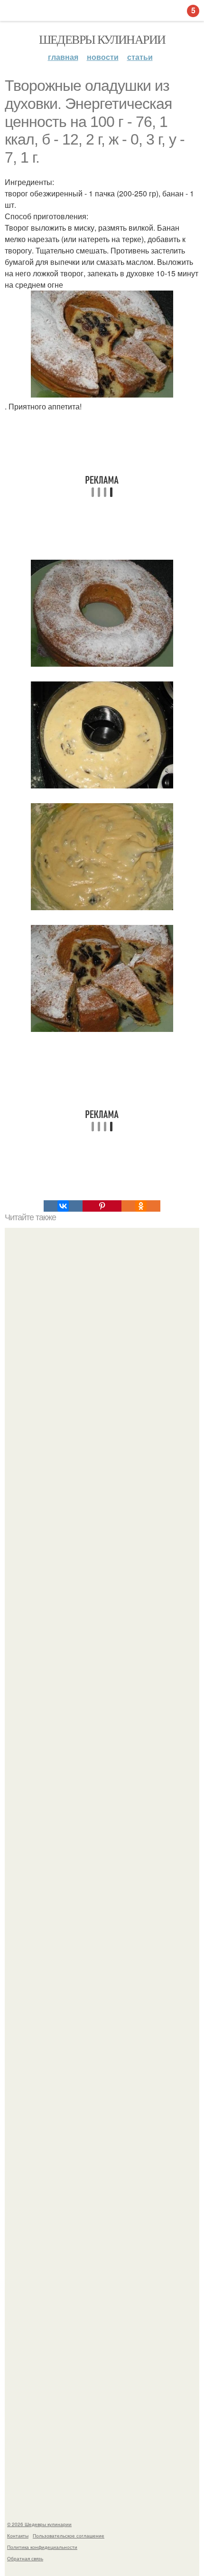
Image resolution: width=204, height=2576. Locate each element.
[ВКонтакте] (63, 1206)
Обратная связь (25, 2558)
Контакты (18, 2536)
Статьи (140, 57)
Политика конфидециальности (42, 2547)
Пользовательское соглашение (69, 2536)
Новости (103, 57)
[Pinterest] (102, 1206)
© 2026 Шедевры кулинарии (39, 2524)
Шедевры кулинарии (102, 39)
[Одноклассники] (141, 1206)
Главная (63, 57)
